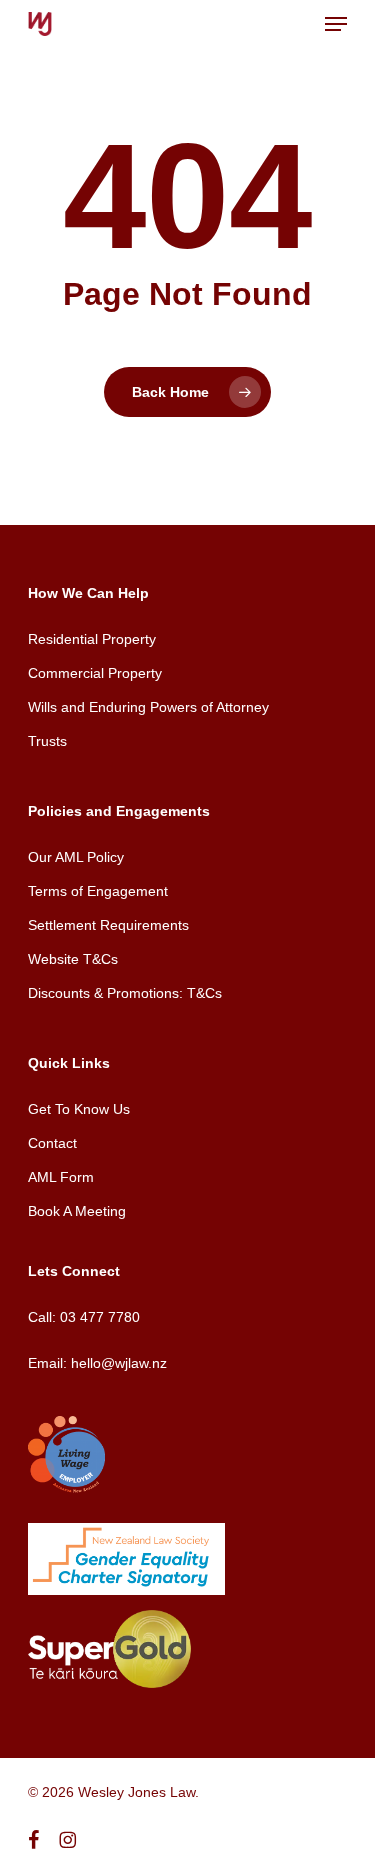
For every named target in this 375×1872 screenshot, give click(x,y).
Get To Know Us (79, 1109)
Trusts (47, 741)
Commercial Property (95, 673)
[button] (336, 24)
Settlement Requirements (108, 925)
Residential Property (92, 639)
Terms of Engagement (98, 891)
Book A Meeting (77, 1211)
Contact (52, 1143)
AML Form (61, 1177)
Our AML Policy (76, 857)
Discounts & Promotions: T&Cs (125, 993)
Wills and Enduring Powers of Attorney (148, 707)
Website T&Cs (73, 959)
